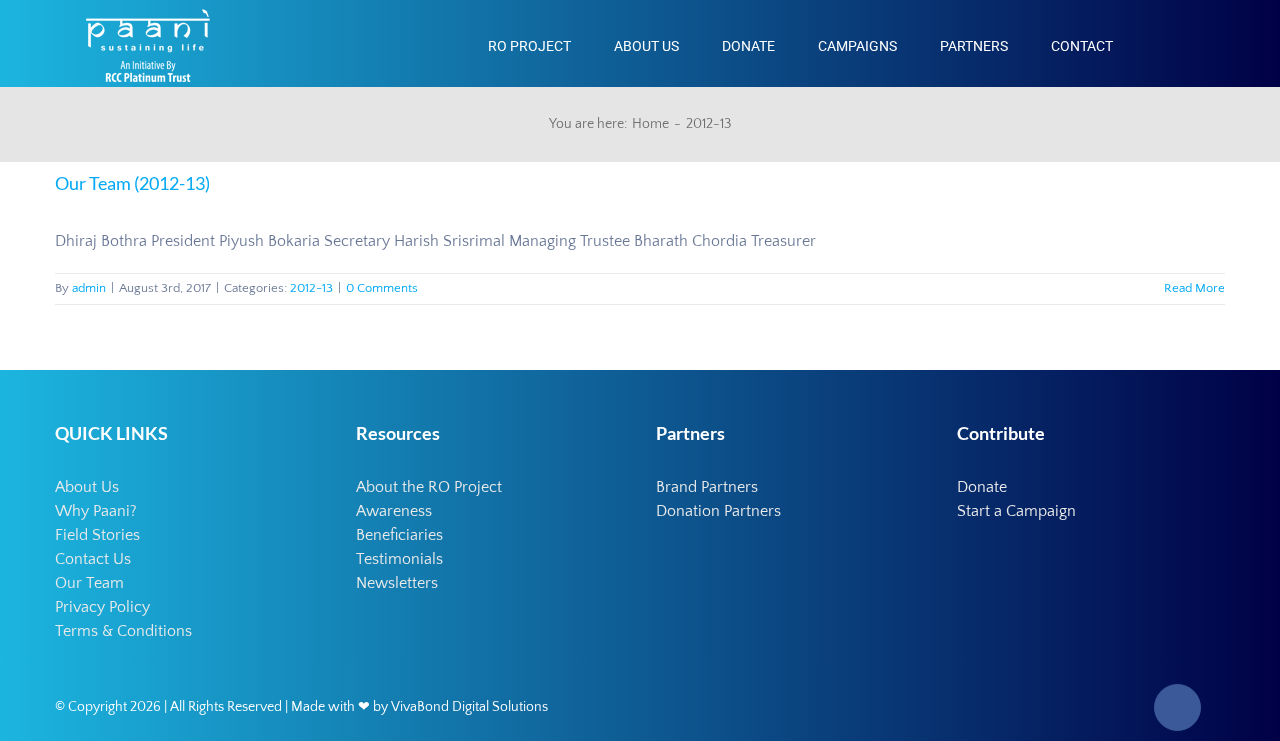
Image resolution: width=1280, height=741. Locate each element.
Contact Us (93, 559)
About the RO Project (429, 487)
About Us (87, 487)
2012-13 (311, 288)
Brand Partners (707, 487)
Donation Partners (718, 511)
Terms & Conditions (123, 631)
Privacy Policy (102, 607)
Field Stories (97, 535)
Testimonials (399, 559)
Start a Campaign (1016, 511)
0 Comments (382, 288)
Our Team (89, 583)
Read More (1194, 288)
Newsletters (397, 583)
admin (89, 288)
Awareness (394, 511)
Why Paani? (96, 511)
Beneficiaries (399, 535)
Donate (982, 487)
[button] (1161, 43)
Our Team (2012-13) (132, 183)
